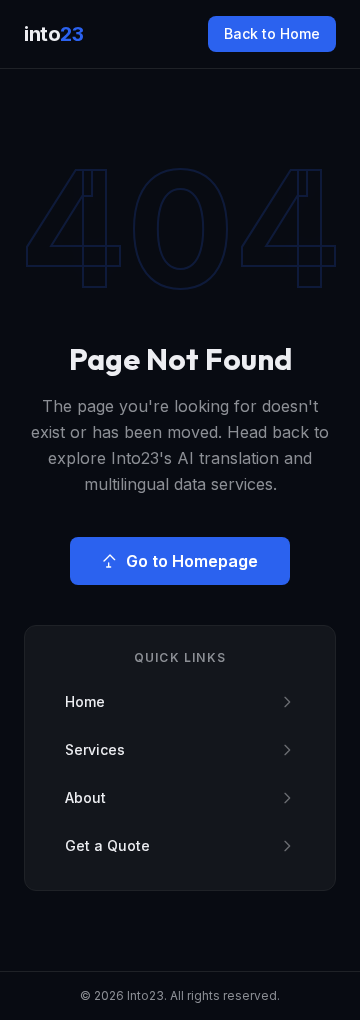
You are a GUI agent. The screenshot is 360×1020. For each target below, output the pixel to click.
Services (95, 749)
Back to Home (272, 33)
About (85, 797)
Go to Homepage (192, 561)
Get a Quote (107, 845)
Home (85, 701)
